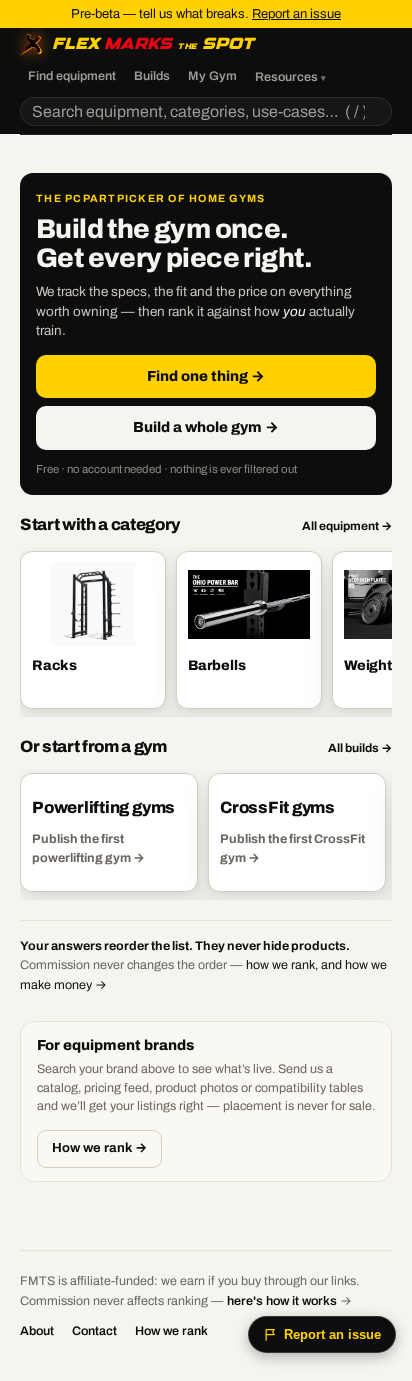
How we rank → (99, 1148)
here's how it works (282, 1301)
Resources (290, 77)
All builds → (360, 748)
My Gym (212, 76)
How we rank (171, 1331)
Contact (94, 1331)
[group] (206, 632)
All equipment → (347, 526)
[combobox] (206, 111)
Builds (152, 76)
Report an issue (296, 14)
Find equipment (72, 76)
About (37, 1331)
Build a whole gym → (206, 427)
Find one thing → (206, 376)
